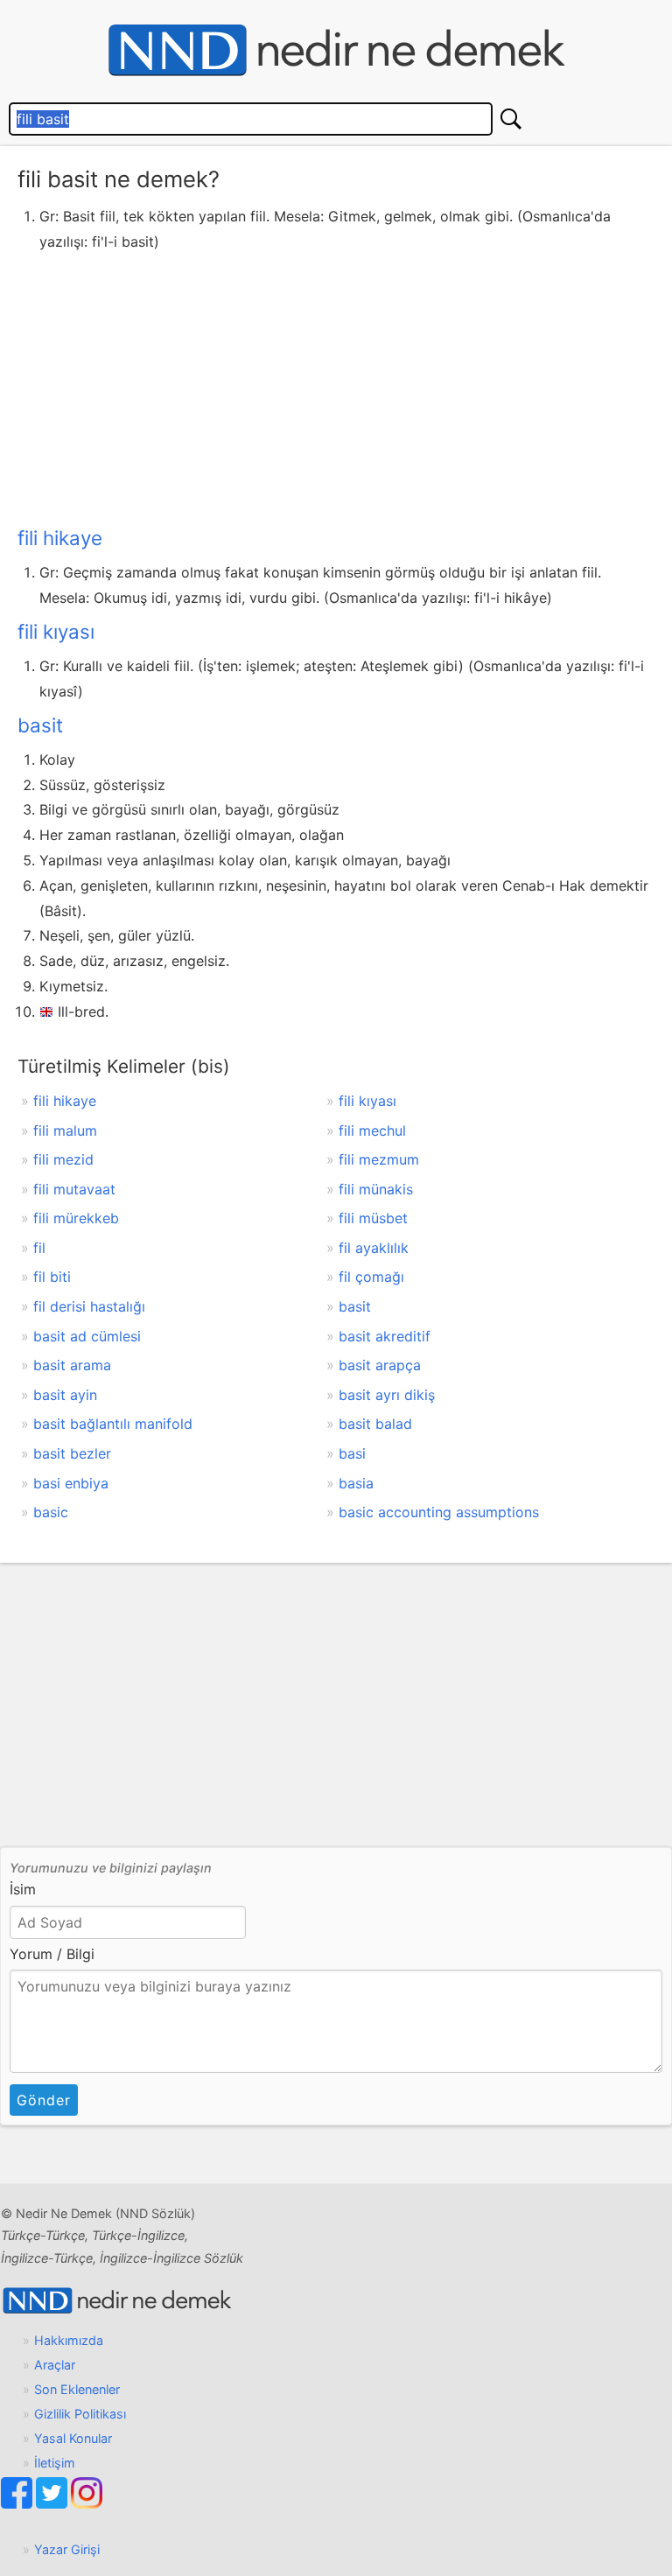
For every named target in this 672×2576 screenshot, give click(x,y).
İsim (23, 1889)
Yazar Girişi (67, 2549)
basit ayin (65, 1395)
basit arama (72, 1365)
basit (40, 725)
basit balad (375, 1424)
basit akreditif (385, 1336)
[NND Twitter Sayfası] (53, 2504)
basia (356, 1483)
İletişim (55, 2463)
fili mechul (372, 1130)
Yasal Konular (73, 2438)
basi (352, 1453)
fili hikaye (60, 538)
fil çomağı (371, 1277)
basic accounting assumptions (439, 1512)
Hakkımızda (69, 2340)
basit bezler (72, 1453)
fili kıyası (56, 631)
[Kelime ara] (511, 119)
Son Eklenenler (77, 2389)
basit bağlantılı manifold (113, 1424)
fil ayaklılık (374, 1248)
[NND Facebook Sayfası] (18, 2504)
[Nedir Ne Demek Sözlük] (336, 51)
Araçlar (55, 2365)
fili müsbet (373, 1218)
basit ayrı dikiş (387, 1395)
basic (51, 1512)
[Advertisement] (336, 386)
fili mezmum (379, 1159)
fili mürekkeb (76, 1218)
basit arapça (380, 1365)
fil (39, 1248)
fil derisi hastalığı (89, 1306)
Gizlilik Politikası (80, 2414)
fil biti (52, 1277)
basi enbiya (71, 1483)
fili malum (65, 1130)
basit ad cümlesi (87, 1336)
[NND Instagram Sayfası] (87, 2504)
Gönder (44, 2100)
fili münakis (376, 1189)
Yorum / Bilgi (52, 1954)
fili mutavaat (74, 1189)
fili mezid (63, 1159)
